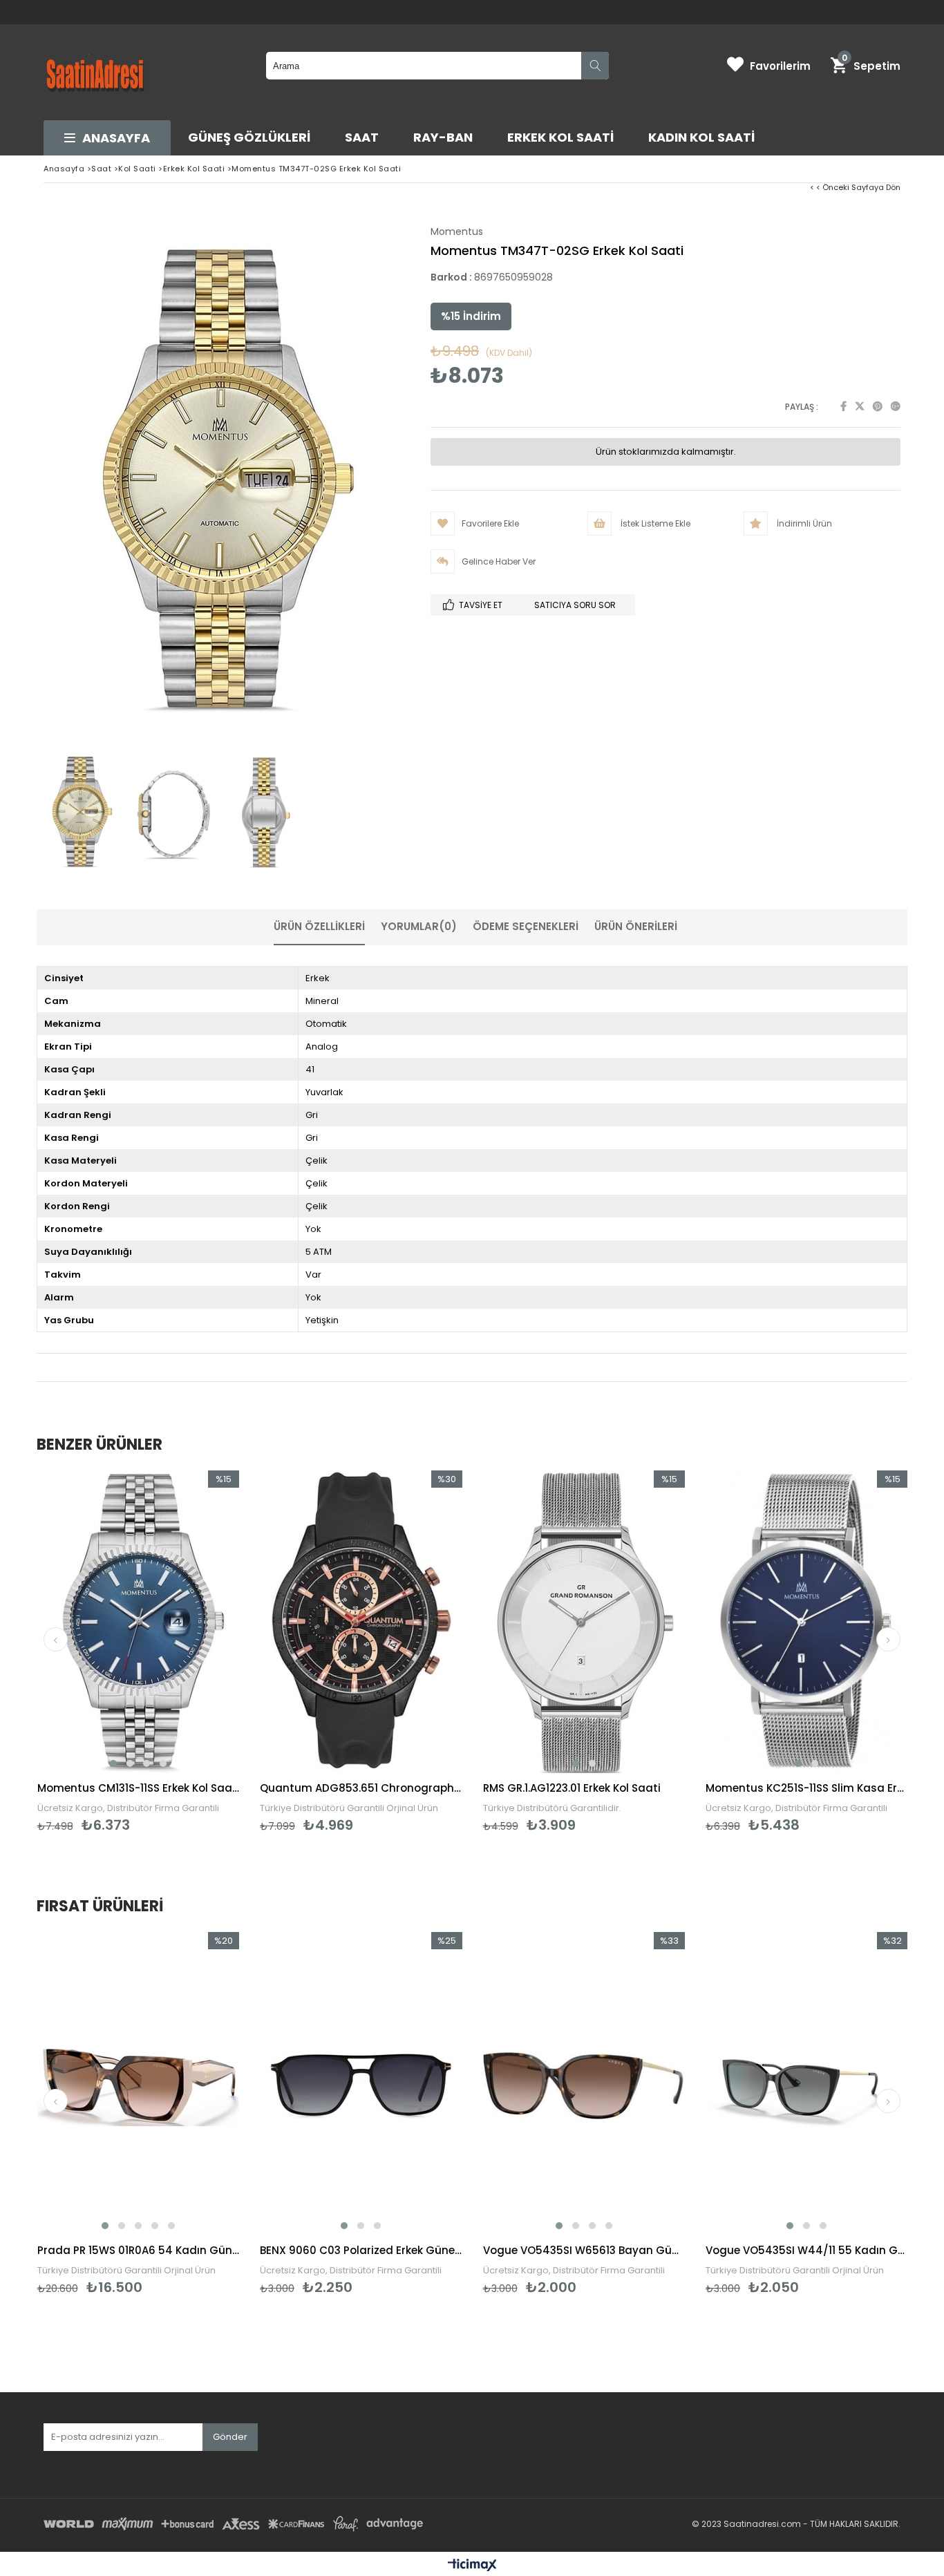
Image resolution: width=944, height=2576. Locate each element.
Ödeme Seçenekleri (526, 926)
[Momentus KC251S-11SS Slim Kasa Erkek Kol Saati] (807, 1622)
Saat (362, 137)
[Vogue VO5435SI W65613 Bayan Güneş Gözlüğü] (584, 2084)
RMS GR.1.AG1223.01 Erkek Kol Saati (572, 1788)
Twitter (860, 406)
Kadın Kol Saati (701, 137)
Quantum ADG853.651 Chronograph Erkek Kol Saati (361, 1788)
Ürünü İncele (187, 1652)
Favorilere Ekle (138, 1652)
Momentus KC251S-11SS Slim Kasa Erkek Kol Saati (807, 1788)
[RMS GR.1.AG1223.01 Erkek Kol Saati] (584, 1622)
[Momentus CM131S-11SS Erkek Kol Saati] (139, 1622)
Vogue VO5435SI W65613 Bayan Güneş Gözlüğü (584, 2250)
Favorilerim (780, 66)
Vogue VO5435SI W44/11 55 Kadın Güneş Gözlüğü (807, 2250)
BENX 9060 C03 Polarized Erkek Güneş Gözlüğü (361, 2250)
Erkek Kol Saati (560, 137)
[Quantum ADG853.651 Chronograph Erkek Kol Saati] (361, 1622)
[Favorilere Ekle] (138, 2114)
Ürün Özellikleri (319, 926)
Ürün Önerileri (636, 926)
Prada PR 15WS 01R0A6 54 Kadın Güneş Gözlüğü (139, 2250)
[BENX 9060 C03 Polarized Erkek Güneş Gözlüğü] (361, 2084)
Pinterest (878, 406)
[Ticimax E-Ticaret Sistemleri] (472, 2566)
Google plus (896, 406)
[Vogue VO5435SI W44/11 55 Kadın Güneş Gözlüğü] (807, 2084)
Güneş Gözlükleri (249, 137)
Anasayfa (116, 138)
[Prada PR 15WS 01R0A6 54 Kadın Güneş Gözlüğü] (139, 2084)
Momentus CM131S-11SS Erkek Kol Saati (139, 1788)
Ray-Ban (443, 137)
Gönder (230, 2437)
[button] (113, 1763)
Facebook (843, 406)
